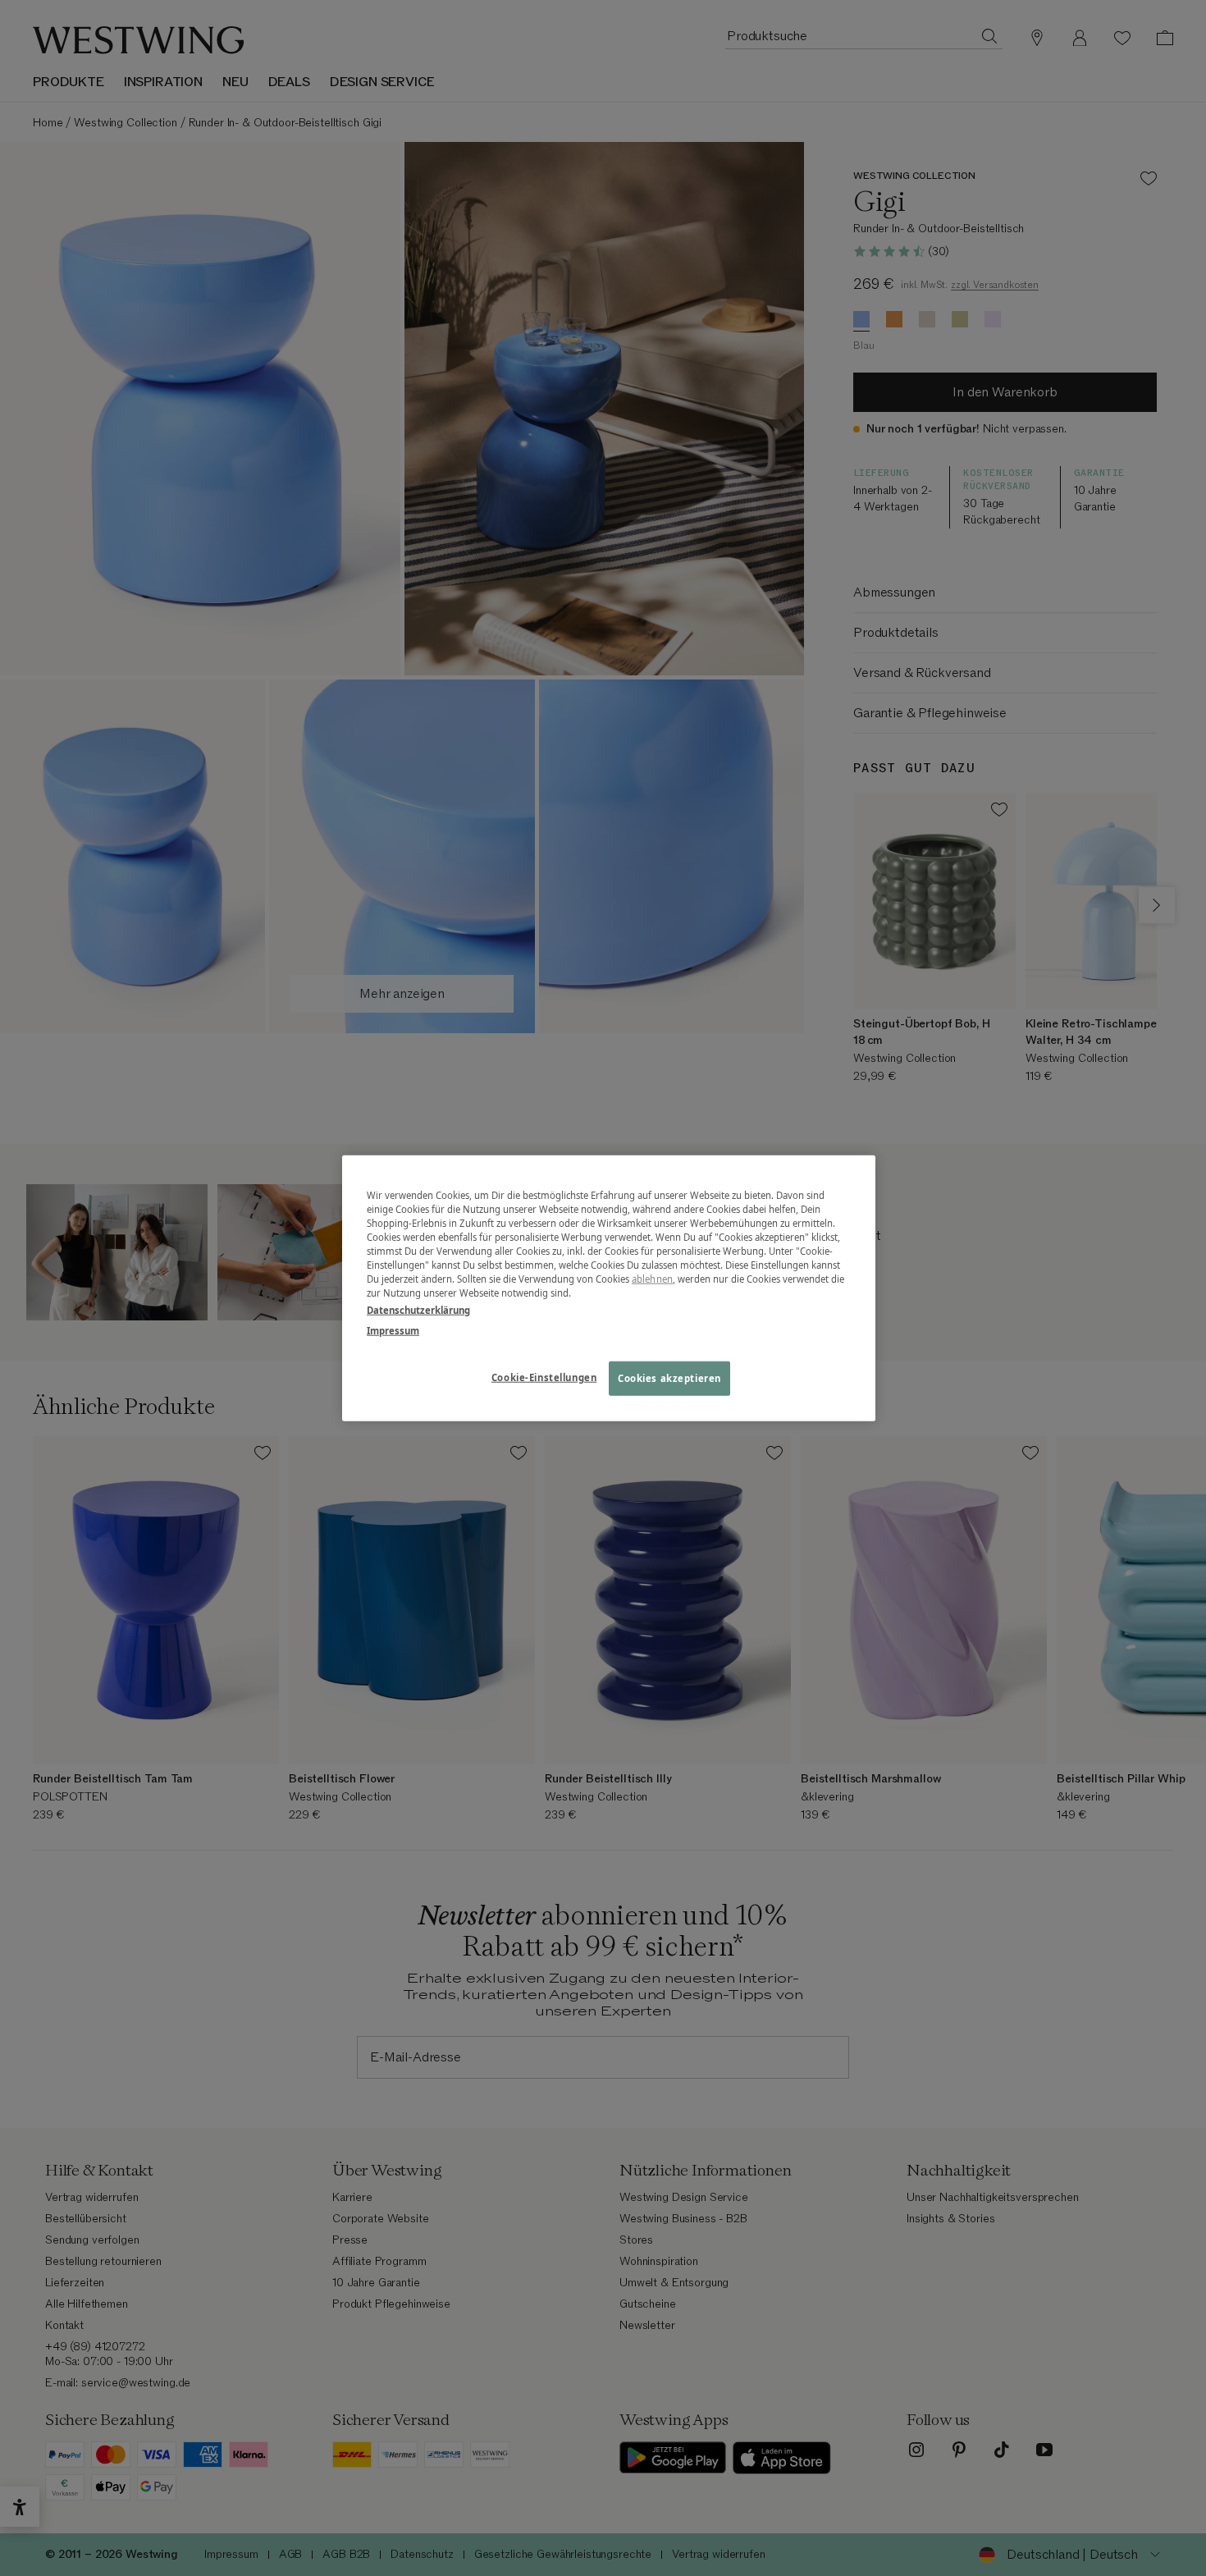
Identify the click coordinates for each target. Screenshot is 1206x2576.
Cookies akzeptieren (669, 1378)
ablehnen (652, 1279)
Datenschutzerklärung (418, 1310)
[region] (609, 1288)
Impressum (393, 1331)
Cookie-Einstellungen (544, 1377)
